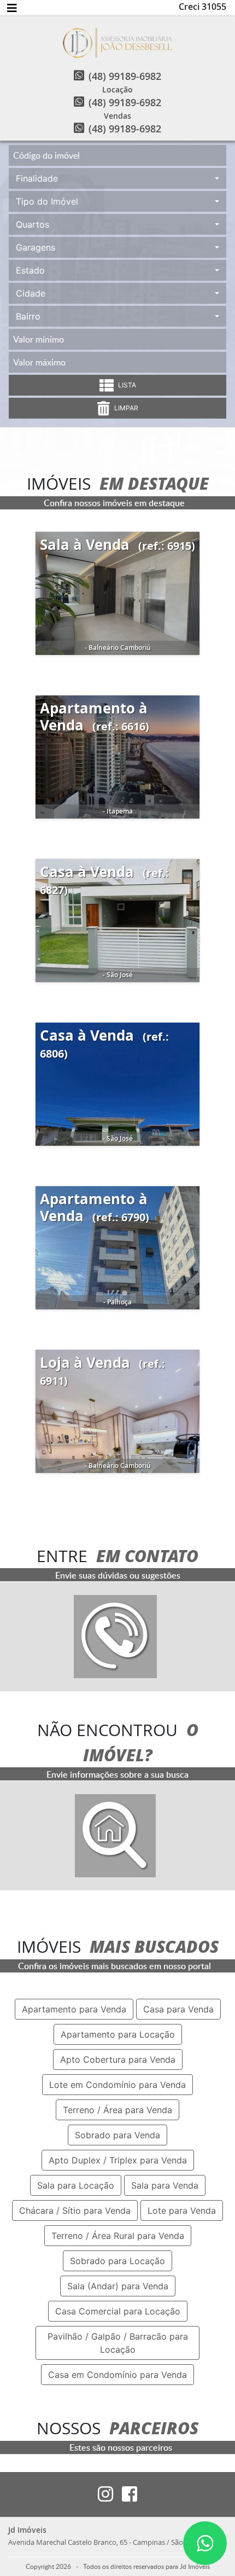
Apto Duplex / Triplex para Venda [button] (118, 2160)
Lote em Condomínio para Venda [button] (117, 2085)
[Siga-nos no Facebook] (125, 2494)
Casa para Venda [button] (178, 2009)
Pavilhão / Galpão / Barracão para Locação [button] (118, 2343)
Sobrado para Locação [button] (117, 2261)
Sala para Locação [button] (76, 2185)
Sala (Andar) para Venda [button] (118, 2286)
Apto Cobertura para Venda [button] (118, 2059)
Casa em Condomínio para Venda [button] (117, 2375)
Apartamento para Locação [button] (118, 2034)
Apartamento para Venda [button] (74, 2009)
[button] (117, 178)
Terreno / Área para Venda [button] (117, 2110)
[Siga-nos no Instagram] (105, 2494)
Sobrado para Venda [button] (117, 2135)
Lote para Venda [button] (182, 2211)
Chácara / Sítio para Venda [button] (75, 2211)
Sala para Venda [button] (165, 2185)
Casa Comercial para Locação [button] (118, 2311)
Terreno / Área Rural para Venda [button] (118, 2236)
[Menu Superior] (12, 8)
